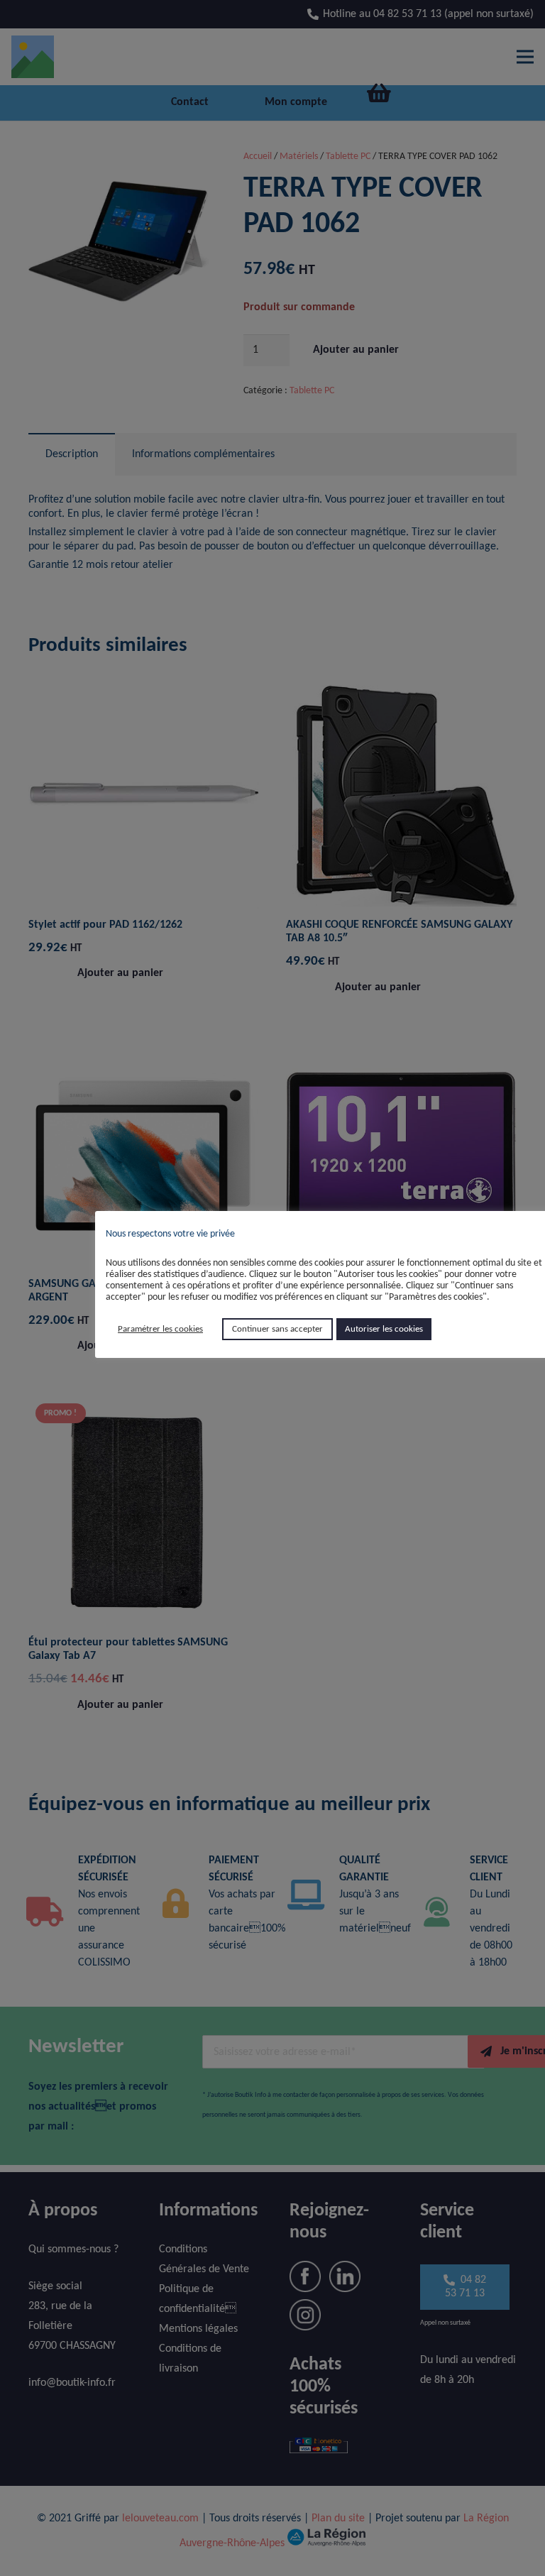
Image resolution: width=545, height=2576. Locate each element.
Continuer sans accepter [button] (277, 1329)
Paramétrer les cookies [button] (160, 1329)
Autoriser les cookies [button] (384, 1329)
